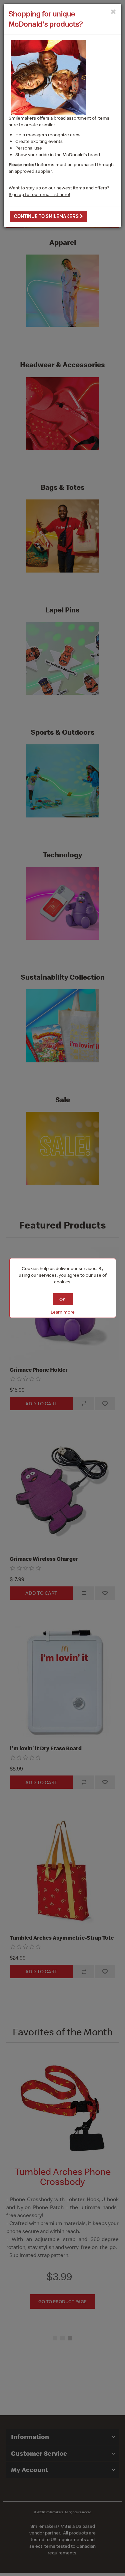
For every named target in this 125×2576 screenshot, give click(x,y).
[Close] (113, 11)
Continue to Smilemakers (47, 216)
